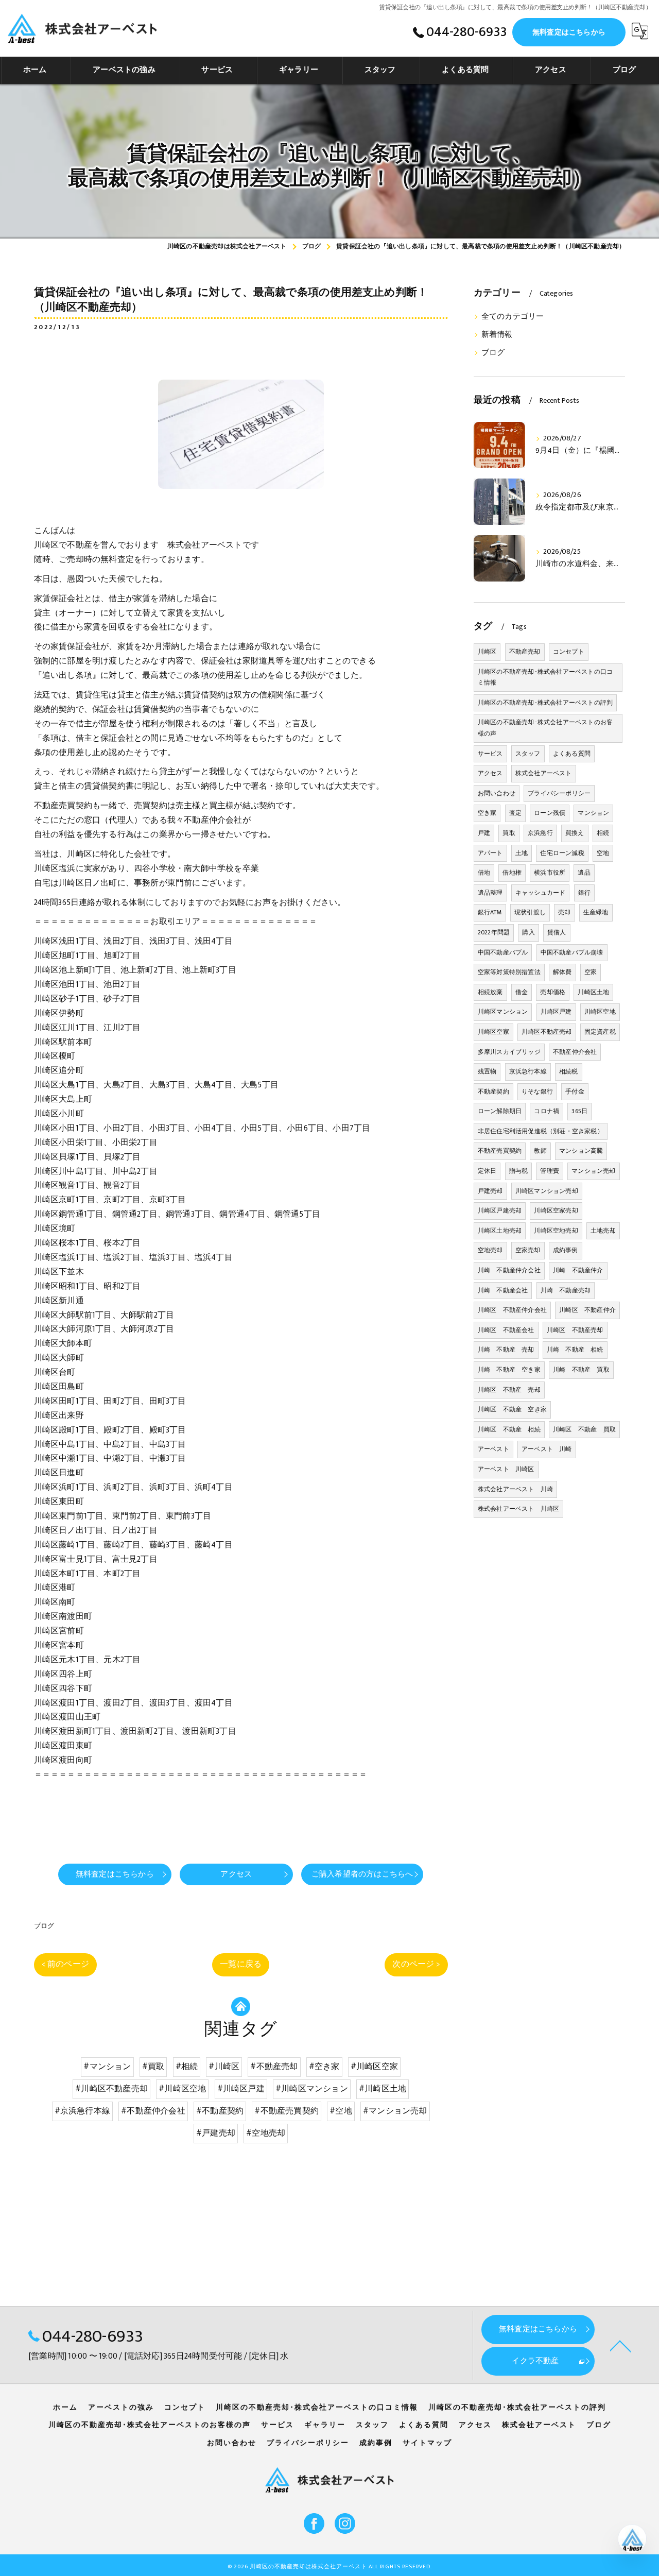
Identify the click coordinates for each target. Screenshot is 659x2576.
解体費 (562, 972)
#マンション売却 (395, 2111)
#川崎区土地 (383, 2089)
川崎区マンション (503, 1012)
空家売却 (528, 1250)
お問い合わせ (497, 793)
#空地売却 (266, 2133)
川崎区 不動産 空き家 (512, 1409)
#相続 (187, 2067)
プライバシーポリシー (559, 793)
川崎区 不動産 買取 (584, 1429)
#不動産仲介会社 (153, 2111)
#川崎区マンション (312, 2089)
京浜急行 (540, 833)
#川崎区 (224, 2067)
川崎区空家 (493, 1032)
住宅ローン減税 (562, 853)
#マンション (107, 2067)
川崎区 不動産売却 (575, 1330)
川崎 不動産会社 (503, 1290)
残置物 (487, 1071)
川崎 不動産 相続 (575, 1350)
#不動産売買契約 (287, 2111)
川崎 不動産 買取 (581, 1370)
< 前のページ (65, 1964)
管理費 (550, 1171)
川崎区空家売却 (556, 1210)
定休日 (487, 1171)
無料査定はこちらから (569, 32)
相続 (603, 833)
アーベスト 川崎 (547, 1449)
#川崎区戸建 (241, 2089)
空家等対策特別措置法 (509, 972)
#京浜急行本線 (82, 2111)
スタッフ (528, 754)
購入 (528, 932)
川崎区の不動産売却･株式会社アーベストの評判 (545, 703)
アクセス (490, 773)
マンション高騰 (581, 1151)
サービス (490, 754)
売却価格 (553, 992)
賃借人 (557, 932)
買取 (509, 833)
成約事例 (566, 1250)
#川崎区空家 (374, 2067)
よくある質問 (572, 754)
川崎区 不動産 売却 (509, 1390)
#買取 (153, 2067)
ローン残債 (550, 813)
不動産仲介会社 (575, 1052)
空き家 (487, 813)
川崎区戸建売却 (500, 1210)
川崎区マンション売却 (547, 1191)
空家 (591, 972)
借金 (522, 992)
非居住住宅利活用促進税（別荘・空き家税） (541, 1131)
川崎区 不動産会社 (506, 1330)
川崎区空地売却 (556, 1231)
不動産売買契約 (500, 1151)
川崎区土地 (593, 992)
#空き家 (324, 2067)
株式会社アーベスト (544, 773)
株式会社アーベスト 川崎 (515, 1489)
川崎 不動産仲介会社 (509, 1270)
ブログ (44, 1926)
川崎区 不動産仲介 (587, 1310)
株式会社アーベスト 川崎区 (519, 1509)
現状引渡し (530, 912)
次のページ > (416, 1964)
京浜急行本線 (528, 1071)
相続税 (569, 1071)
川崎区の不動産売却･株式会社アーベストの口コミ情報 (545, 677)
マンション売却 (593, 1171)
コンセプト (569, 652)
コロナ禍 (547, 1111)
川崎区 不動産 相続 (509, 1429)
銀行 (584, 893)
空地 (603, 853)
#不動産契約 (220, 2111)
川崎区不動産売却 (547, 1032)
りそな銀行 (537, 1091)
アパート (490, 853)
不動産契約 (493, 1091)
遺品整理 (490, 893)
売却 (564, 912)
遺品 (584, 873)
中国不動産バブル (503, 952)
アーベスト (493, 1449)
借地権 (512, 873)
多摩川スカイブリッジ (509, 1052)
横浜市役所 (550, 873)
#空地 (341, 2111)
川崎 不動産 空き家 (509, 1370)
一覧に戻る (241, 1964)
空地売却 (490, 1250)
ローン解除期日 (500, 1111)
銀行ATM (490, 912)
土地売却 (603, 1231)
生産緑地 (596, 912)
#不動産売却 (274, 2067)
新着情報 (497, 335)
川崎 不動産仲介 (578, 1270)
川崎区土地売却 (500, 1231)
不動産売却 (525, 652)
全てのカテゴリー (513, 317)
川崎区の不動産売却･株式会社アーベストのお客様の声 (545, 728)
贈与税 (519, 1171)
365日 (579, 1111)
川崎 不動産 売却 (506, 1350)
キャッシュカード (541, 893)
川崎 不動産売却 (566, 1290)
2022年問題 (494, 932)
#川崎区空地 (182, 2089)
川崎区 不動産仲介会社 (512, 1310)
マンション (593, 813)
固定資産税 (600, 1032)
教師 (540, 1151)
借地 (484, 873)
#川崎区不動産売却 (111, 2089)
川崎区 (487, 652)
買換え (575, 833)
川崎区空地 (600, 1012)
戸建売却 (490, 1191)
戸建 (484, 833)
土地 (522, 853)
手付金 (575, 1091)
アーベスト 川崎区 (506, 1469)
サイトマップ (427, 2443)
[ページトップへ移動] (620, 2345)
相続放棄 (490, 992)
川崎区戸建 (556, 1012)
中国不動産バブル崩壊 (572, 952)
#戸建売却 (216, 2133)
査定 (515, 813)
